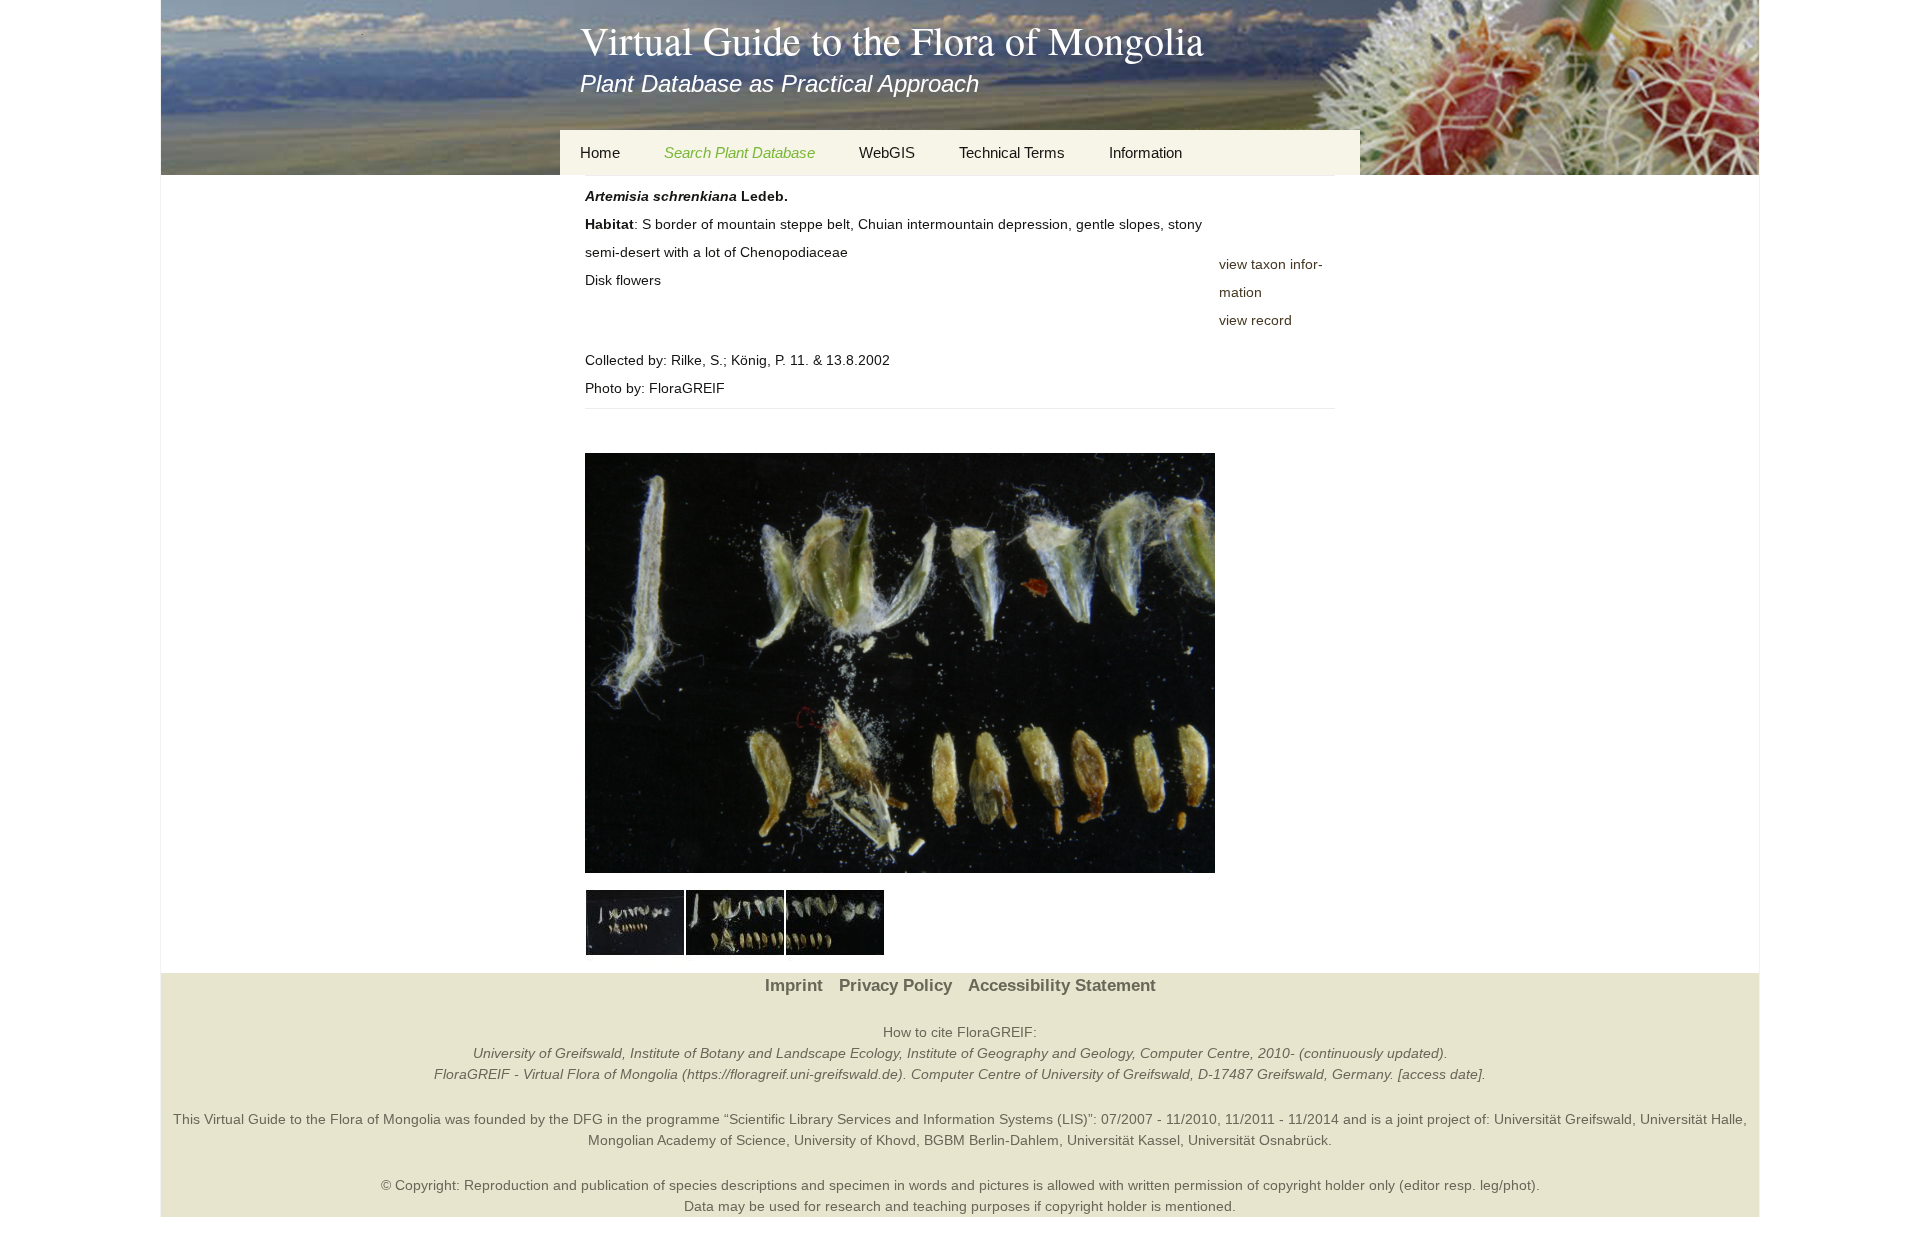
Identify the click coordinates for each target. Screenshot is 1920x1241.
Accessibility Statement (1062, 985)
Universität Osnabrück (1258, 1140)
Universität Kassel (1123, 1140)
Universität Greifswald (1563, 1119)
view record (1255, 320)
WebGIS (887, 152)
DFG (588, 1119)
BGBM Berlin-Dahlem (991, 1140)
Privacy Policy (895, 985)
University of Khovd (855, 1140)
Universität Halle (1691, 1119)
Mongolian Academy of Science (687, 1140)
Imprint (794, 985)
